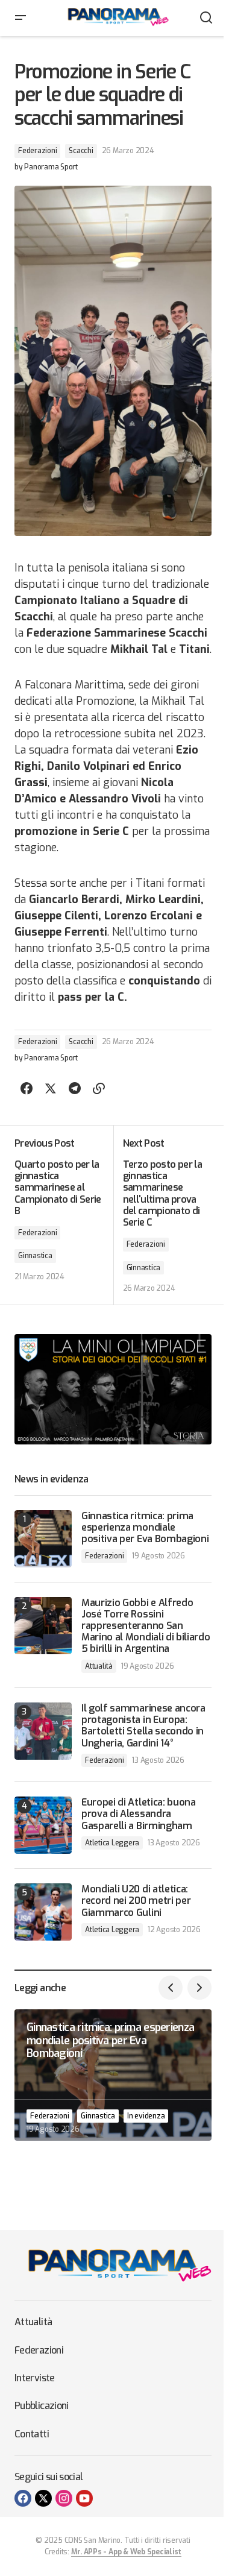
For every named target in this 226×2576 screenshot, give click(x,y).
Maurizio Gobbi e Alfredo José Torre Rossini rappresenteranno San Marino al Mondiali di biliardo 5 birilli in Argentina (146, 1626)
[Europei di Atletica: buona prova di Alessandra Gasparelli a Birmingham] (43, 1825)
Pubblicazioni (42, 2406)
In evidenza (146, 2116)
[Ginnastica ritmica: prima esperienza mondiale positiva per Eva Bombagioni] (43, 1539)
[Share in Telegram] (75, 1089)
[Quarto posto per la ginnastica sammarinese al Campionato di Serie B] (64, 1215)
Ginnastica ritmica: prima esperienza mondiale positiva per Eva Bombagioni (145, 1528)
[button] (20, 18)
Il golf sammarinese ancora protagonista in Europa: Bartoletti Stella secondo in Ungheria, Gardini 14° (143, 1726)
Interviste (35, 2378)
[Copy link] (99, 1089)
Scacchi (81, 151)
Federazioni (37, 151)
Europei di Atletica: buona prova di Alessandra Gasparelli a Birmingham (139, 1814)
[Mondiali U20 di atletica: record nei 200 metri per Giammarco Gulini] (43, 1912)
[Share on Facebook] (27, 1089)
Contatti (32, 2434)
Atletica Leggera (112, 1843)
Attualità (99, 1666)
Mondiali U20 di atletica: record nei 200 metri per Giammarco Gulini (136, 1901)
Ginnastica (35, 1256)
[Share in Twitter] (51, 1089)
